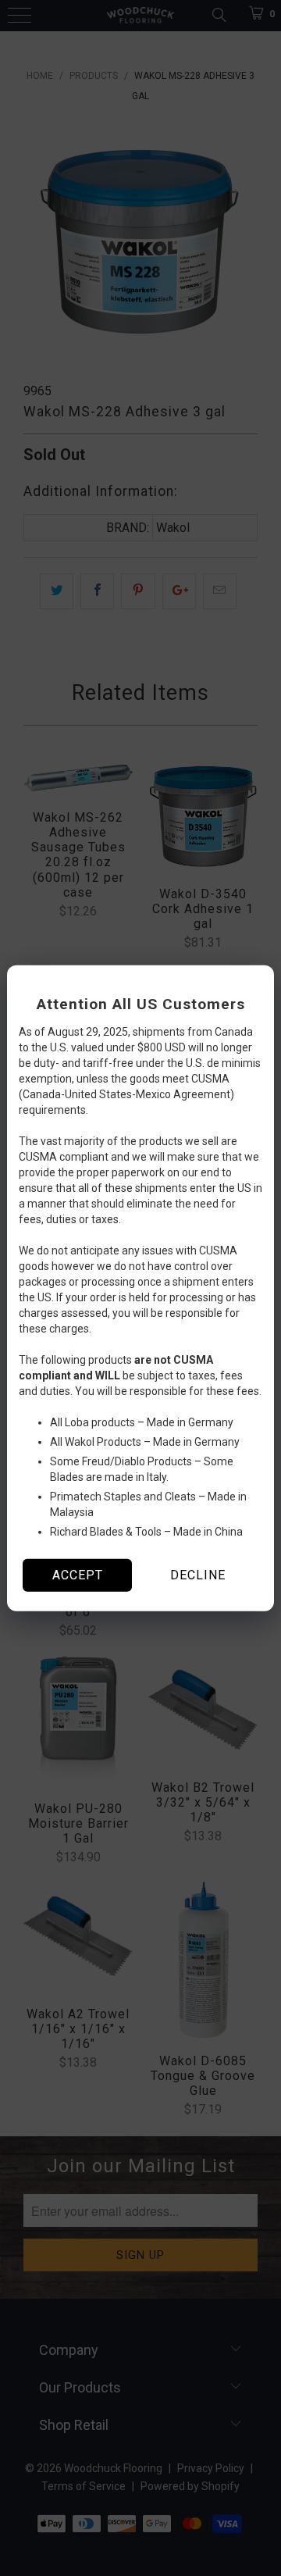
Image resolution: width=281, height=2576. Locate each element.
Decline (198, 1575)
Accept (78, 1575)
